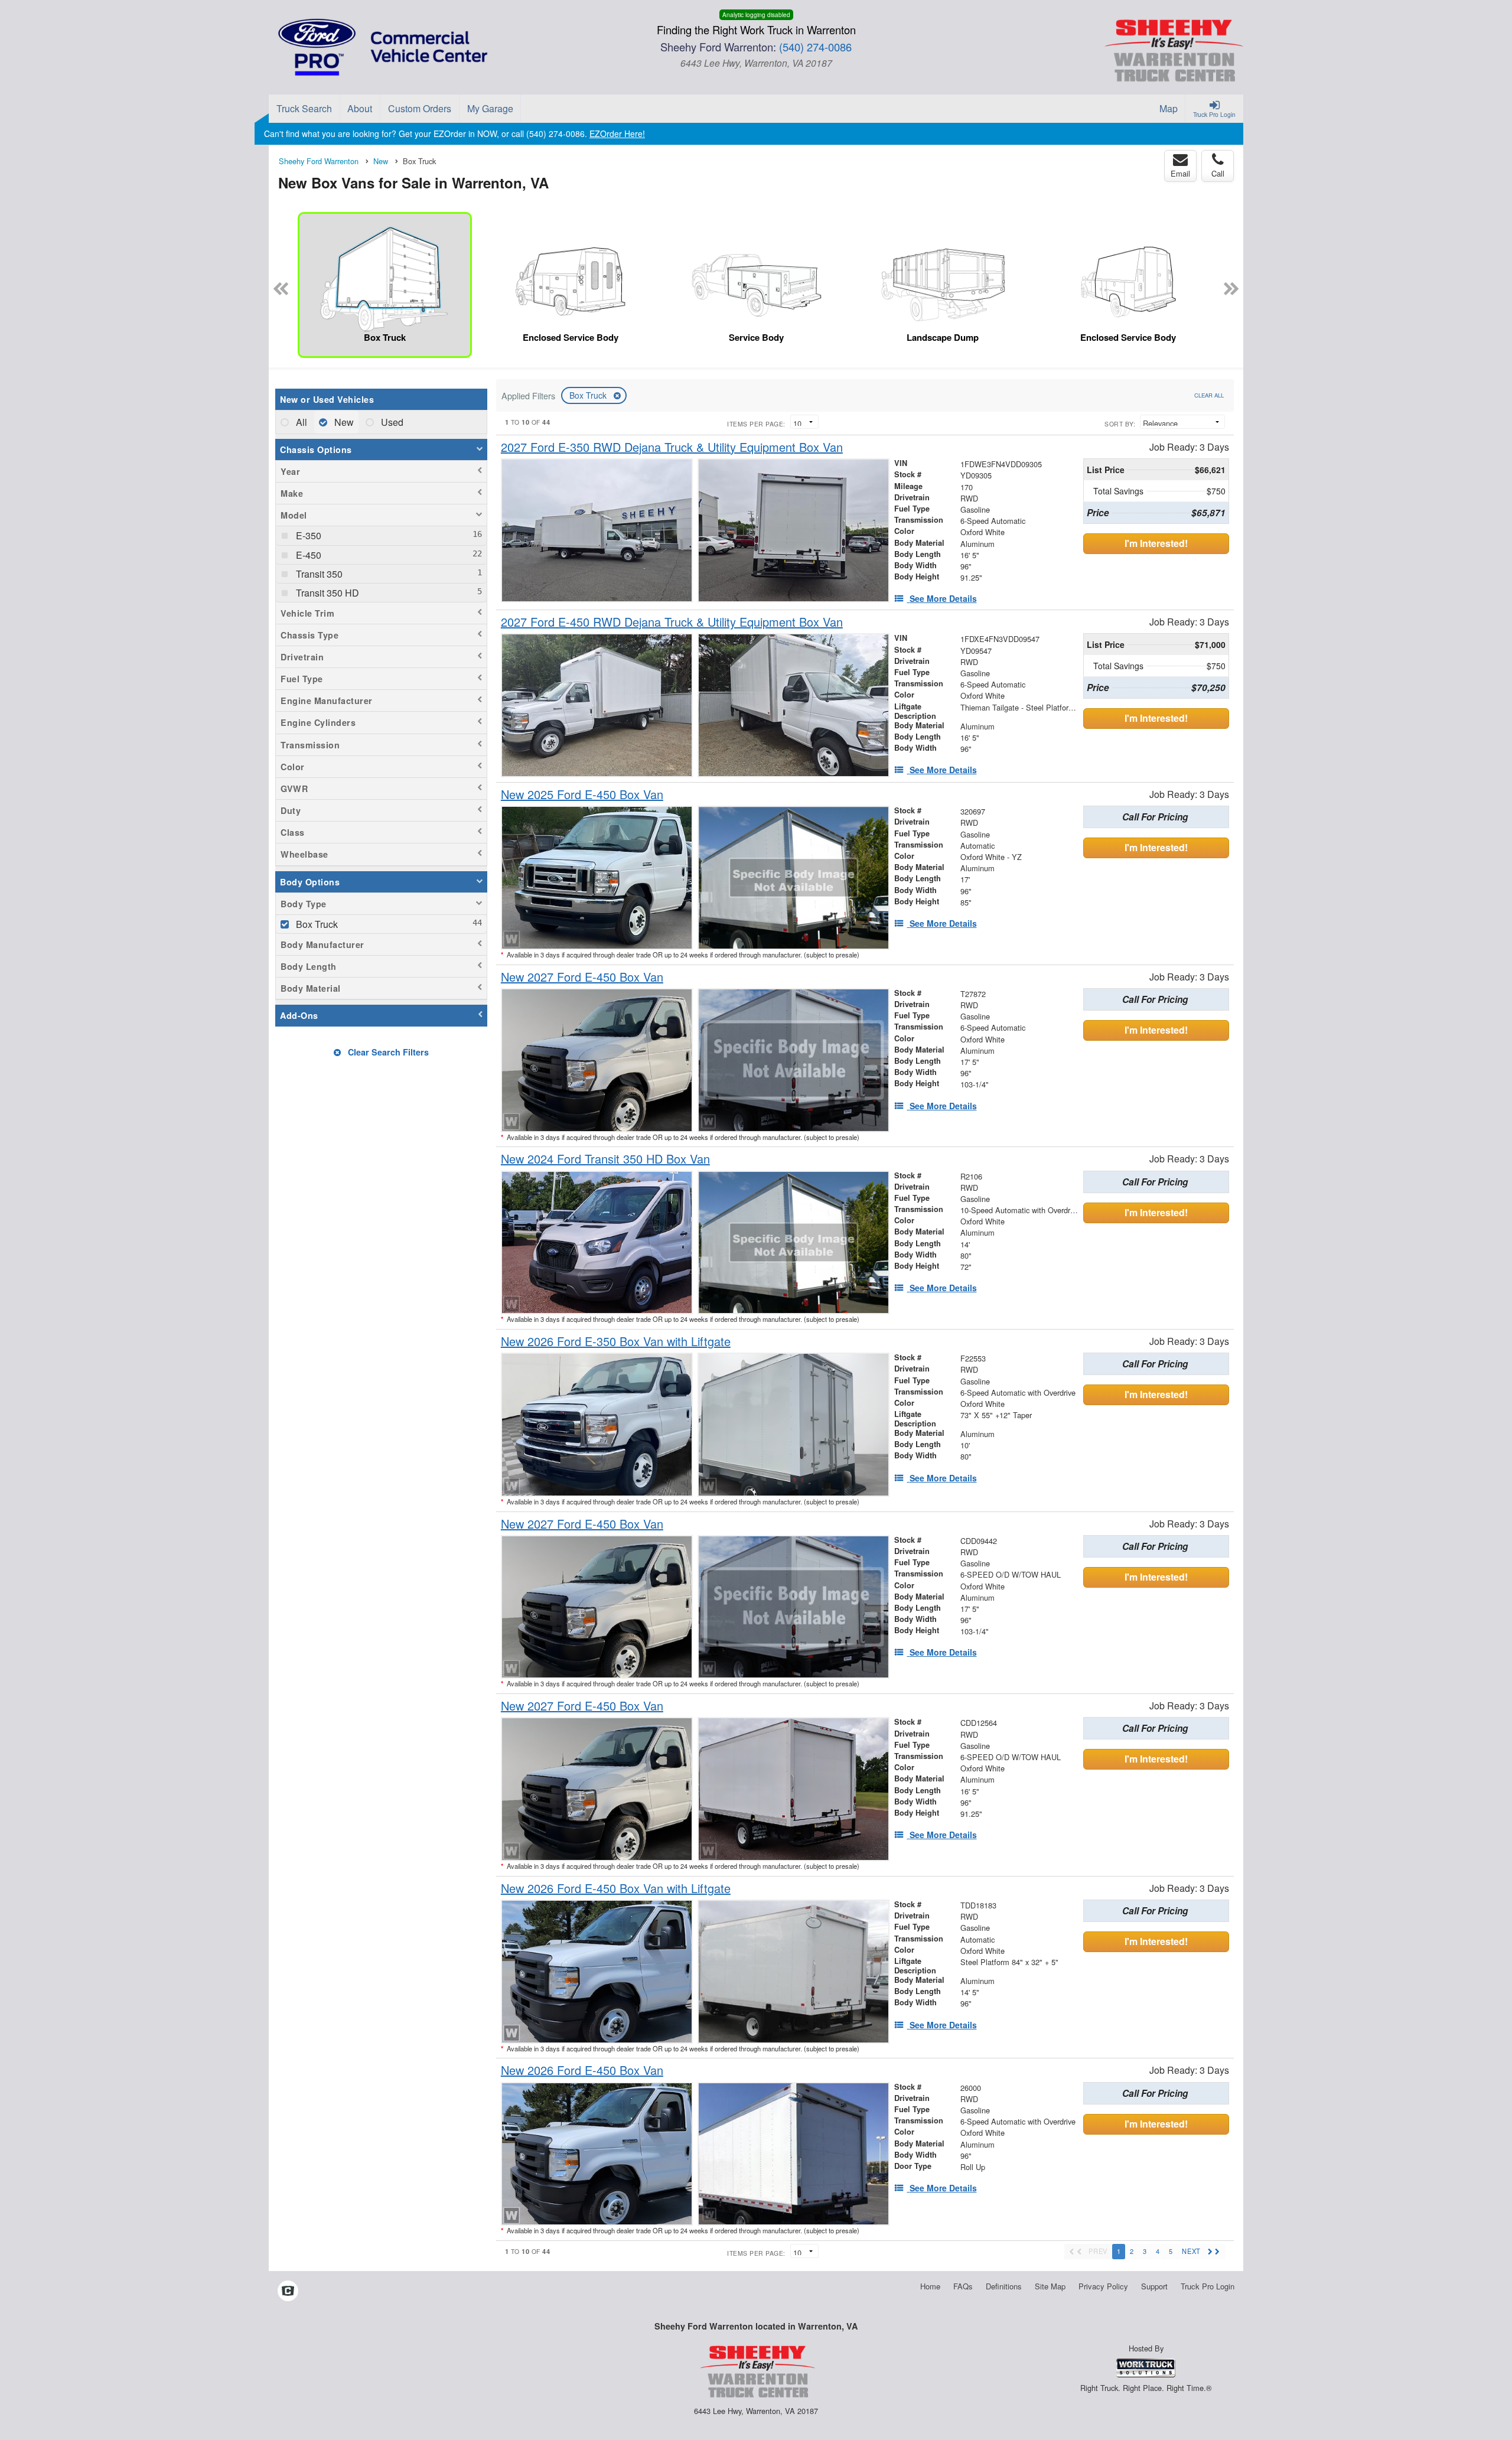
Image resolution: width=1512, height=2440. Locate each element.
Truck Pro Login (1208, 2286)
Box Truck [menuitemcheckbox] (316, 924)
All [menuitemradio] (300, 422)
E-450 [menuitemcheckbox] (307, 555)
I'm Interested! (1156, 543)
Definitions (1004, 2286)
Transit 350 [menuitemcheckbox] (318, 574)
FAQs (963, 2286)
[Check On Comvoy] (288, 2291)
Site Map (1050, 2286)
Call (1218, 173)
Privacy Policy (1103, 2286)
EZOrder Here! (617, 133)
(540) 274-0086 (815, 47)
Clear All (1209, 395)
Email (1180, 173)
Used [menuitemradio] (391, 422)
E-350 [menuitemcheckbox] (307, 535)
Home (930, 2286)
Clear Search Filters (387, 1052)
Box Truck (589, 395)
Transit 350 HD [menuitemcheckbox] (326, 593)
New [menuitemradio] (343, 422)
